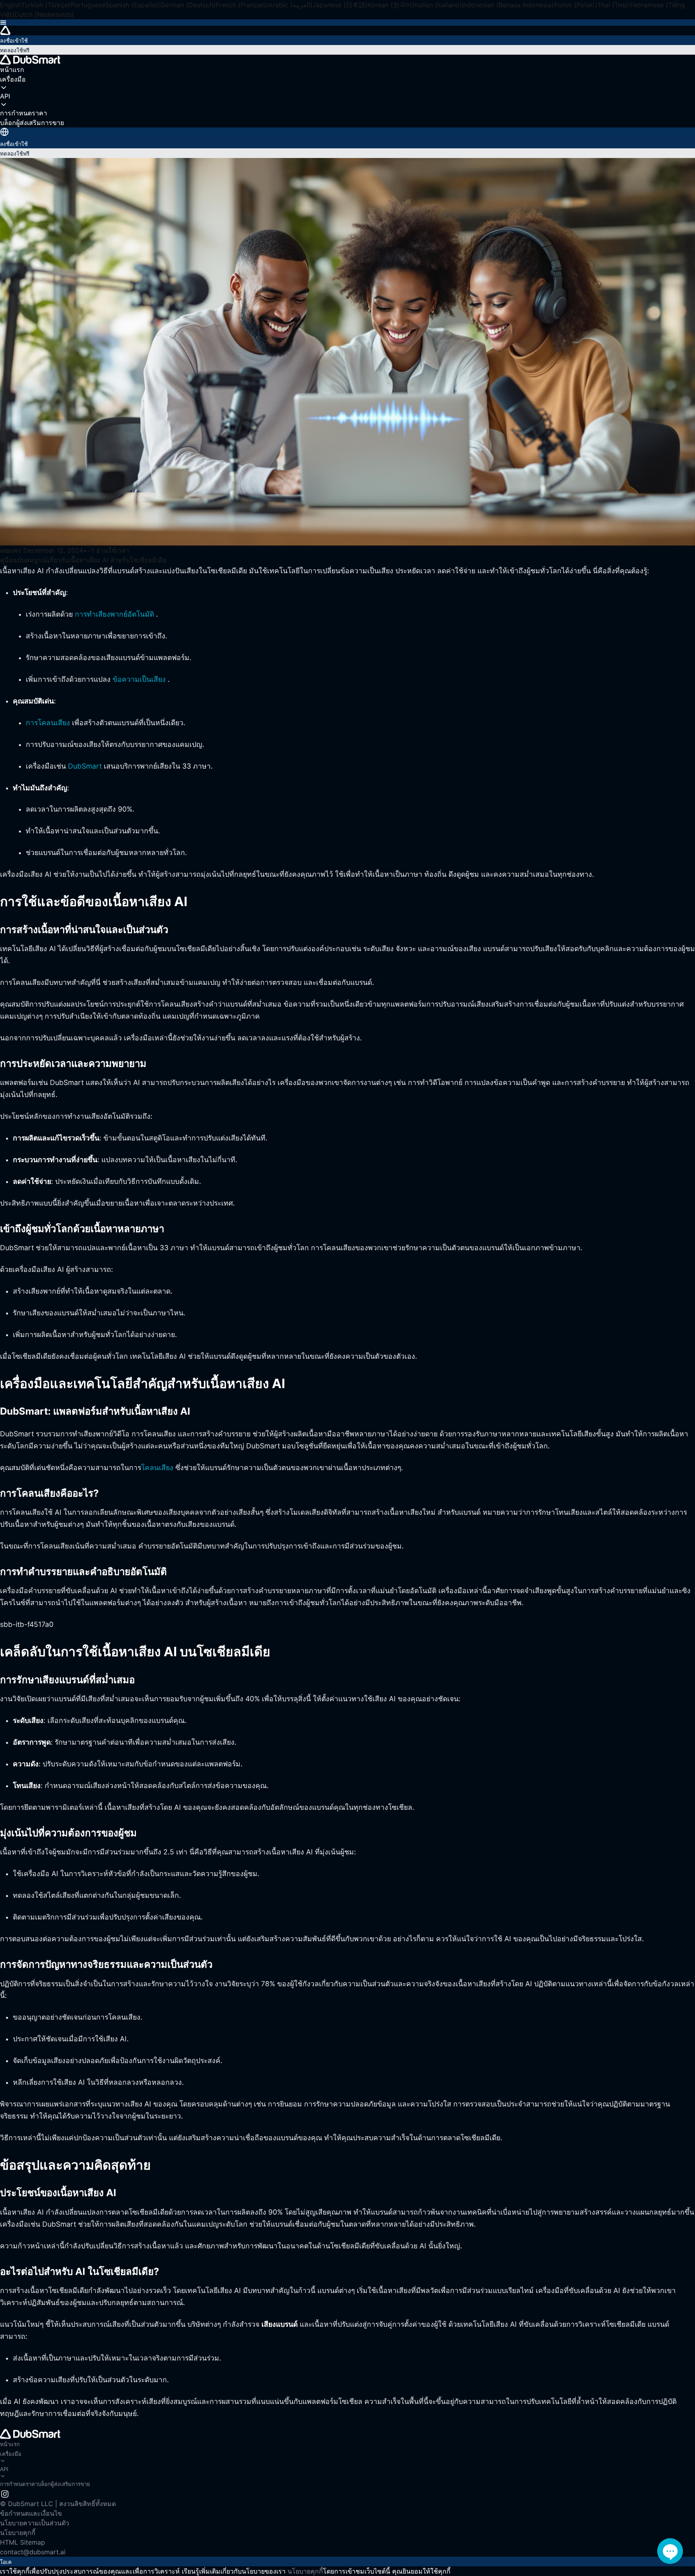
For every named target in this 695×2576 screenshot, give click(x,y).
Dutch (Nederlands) (44, 14)
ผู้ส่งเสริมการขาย (70, 2484)
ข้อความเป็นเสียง (139, 679)
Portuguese (88, 5)
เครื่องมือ (11, 2454)
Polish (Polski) (576, 5)
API (4, 2469)
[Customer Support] (670, 2551)
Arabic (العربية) (290, 5)
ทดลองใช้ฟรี (15, 50)
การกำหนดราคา (19, 2484)
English (11, 5)
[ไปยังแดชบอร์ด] (347, 31)
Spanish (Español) (133, 5)
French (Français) (242, 5)
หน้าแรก (10, 2444)
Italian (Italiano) (438, 5)
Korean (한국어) (391, 5)
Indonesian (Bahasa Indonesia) (508, 5)
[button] (347, 23)
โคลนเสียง (157, 1467)
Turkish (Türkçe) (46, 5)
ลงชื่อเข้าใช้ (14, 41)
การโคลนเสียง (48, 723)
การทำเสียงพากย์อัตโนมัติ (114, 614)
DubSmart (85, 766)
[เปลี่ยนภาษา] (4, 132)
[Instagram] (5, 2493)
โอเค (6, 2562)
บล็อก (44, 2484)
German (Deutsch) (188, 5)
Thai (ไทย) (613, 5)
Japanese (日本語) (340, 5)
